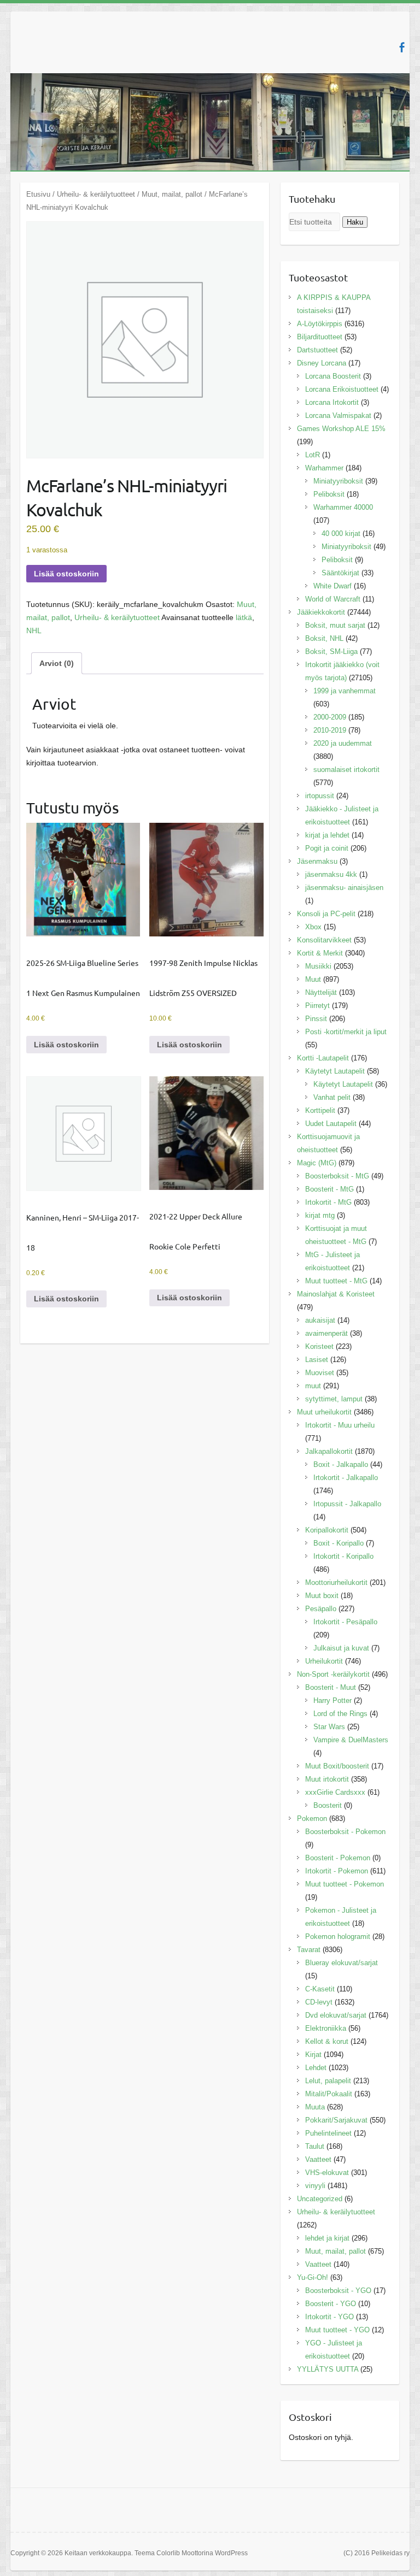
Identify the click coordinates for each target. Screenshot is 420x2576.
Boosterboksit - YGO (338, 2291)
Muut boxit (322, 1596)
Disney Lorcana (322, 363)
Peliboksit (329, 494)
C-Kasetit (320, 1989)
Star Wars (329, 1727)
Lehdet (316, 2068)
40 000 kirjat (341, 534)
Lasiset (317, 1360)
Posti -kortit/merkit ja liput (346, 1032)
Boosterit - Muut (331, 1687)
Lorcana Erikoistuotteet (342, 389)
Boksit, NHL (324, 638)
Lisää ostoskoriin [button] (66, 1045)
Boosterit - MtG (329, 1189)
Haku (355, 222)
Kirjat (313, 2055)
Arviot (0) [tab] (57, 663)
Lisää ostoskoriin (66, 574)
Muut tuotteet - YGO (337, 2330)
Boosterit (328, 1805)
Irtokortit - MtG (328, 1202)
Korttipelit (320, 1110)
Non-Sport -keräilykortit (333, 1674)
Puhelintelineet (328, 2133)
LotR (313, 455)
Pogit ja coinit (327, 848)
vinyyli (315, 2186)
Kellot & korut (327, 2041)
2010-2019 (330, 730)
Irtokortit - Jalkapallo (346, 1478)
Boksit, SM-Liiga (331, 652)
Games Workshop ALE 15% (341, 429)
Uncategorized (320, 2199)
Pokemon (312, 1818)
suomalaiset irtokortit (346, 770)
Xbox (313, 927)
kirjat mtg (320, 1215)
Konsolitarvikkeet (324, 940)
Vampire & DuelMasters (351, 1740)
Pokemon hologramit (338, 1937)
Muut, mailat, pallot (172, 194)
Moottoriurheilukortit (336, 1582)
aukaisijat (320, 1320)
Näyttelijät (321, 992)
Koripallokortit (327, 1530)
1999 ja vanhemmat (345, 691)
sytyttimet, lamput (334, 1399)
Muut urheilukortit (324, 1412)
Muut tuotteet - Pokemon (345, 1884)
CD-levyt (319, 2002)
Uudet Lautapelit (331, 1124)
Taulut (315, 2146)
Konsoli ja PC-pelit (326, 914)
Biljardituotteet (320, 337)
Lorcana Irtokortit (332, 402)
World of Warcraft (333, 599)
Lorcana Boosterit (333, 376)
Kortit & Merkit (320, 953)
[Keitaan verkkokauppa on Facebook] (402, 47)
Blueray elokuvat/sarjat (342, 1963)
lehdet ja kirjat (327, 2238)
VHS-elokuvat (327, 2173)
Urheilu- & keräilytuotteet (96, 194)
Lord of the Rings (340, 1714)
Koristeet (319, 1346)
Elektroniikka (326, 2028)
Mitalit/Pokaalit (329, 2094)
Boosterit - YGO (331, 2304)
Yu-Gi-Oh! (313, 2277)
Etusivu (38, 194)
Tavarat (309, 1950)
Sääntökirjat (340, 573)
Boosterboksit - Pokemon (345, 1832)
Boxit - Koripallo (339, 1543)
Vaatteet (318, 2159)
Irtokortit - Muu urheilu (340, 1425)
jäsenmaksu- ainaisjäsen (344, 888)
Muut (313, 979)
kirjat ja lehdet (327, 835)
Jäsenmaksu (317, 861)
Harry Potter (332, 1700)
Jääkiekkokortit (321, 612)
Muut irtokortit (327, 1779)
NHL (34, 630)
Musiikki (318, 966)
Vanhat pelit (332, 1097)
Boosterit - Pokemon (338, 1858)
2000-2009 (330, 717)
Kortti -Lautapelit (323, 1058)
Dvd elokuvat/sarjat (336, 2015)
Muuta (315, 2107)
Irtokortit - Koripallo (343, 1556)
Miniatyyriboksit (338, 481)
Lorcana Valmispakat (338, 415)
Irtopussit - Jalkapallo (347, 1504)
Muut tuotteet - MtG (336, 1281)
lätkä (244, 617)
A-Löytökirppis (320, 324)
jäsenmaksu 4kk (331, 874)
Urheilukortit (324, 1661)
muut (313, 1386)
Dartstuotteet (317, 350)
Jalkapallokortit (329, 1451)
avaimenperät (326, 1333)
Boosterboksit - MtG (337, 1176)
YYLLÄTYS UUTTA (328, 2369)
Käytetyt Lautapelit (335, 1071)
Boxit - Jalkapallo (341, 1464)
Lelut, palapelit (328, 2081)
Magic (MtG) (317, 1163)
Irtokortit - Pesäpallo (345, 1622)
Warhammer (324, 468)
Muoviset (320, 1373)
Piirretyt (317, 1006)
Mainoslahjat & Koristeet (336, 1294)
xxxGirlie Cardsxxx (335, 1792)
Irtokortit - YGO (329, 2317)
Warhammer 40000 (343, 507)
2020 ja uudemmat (343, 743)
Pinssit (316, 1019)
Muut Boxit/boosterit (337, 1766)
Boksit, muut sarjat (335, 625)
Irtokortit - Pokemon (337, 1871)
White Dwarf (332, 586)
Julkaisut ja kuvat (341, 1648)
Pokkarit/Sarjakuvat (336, 2120)
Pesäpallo (321, 1609)
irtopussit (320, 796)
